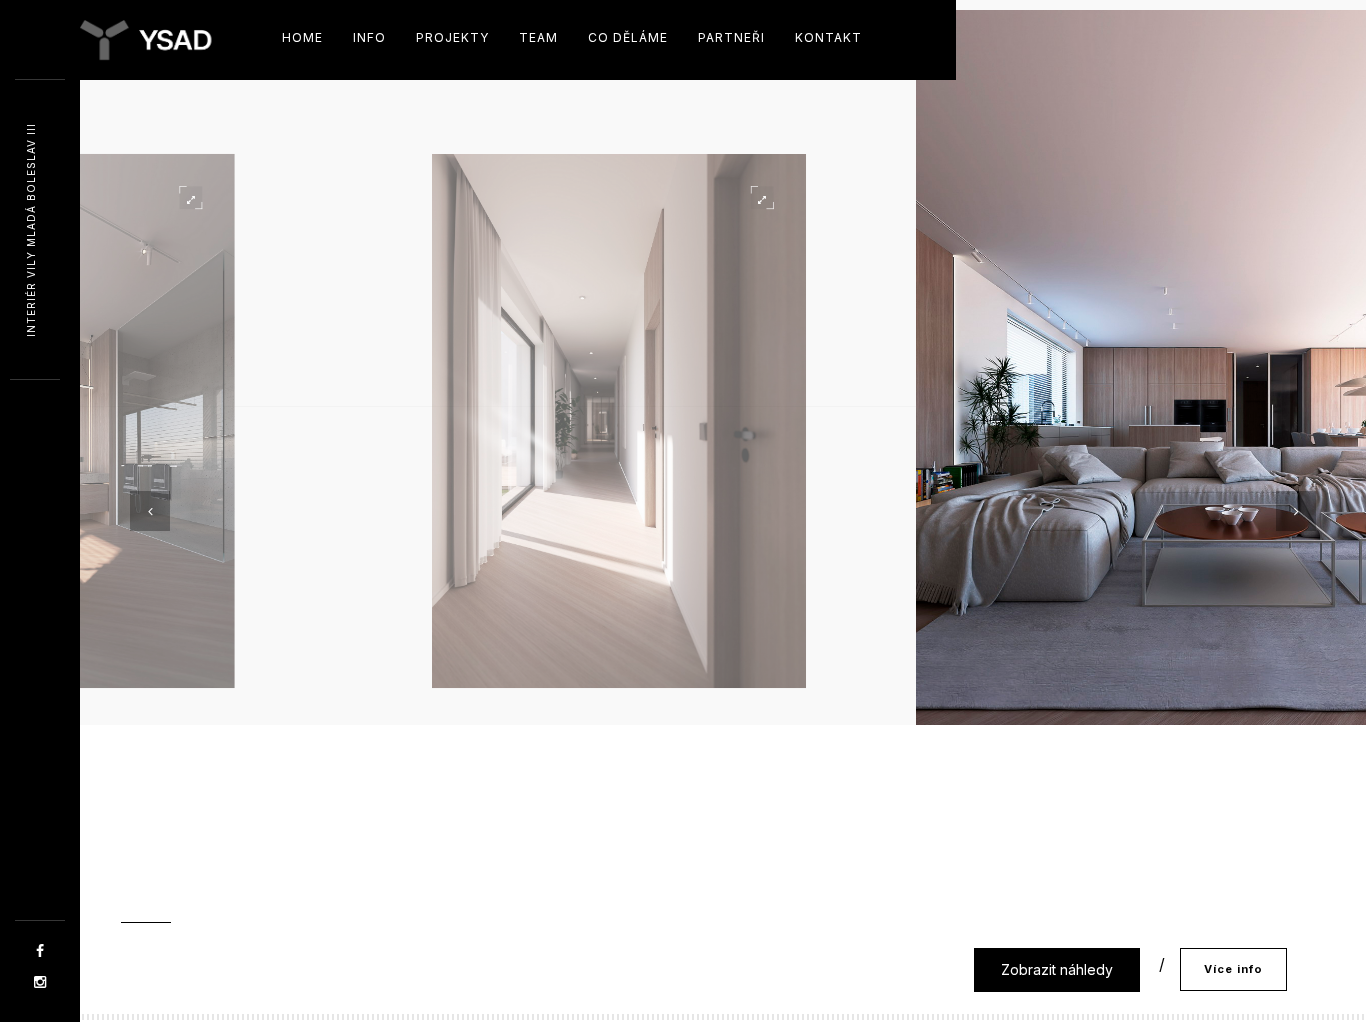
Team (538, 37)
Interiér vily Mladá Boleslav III (31, 230)
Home (302, 37)
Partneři (731, 37)
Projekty (452, 37)
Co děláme (628, 37)
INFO (369, 37)
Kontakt (828, 37)
